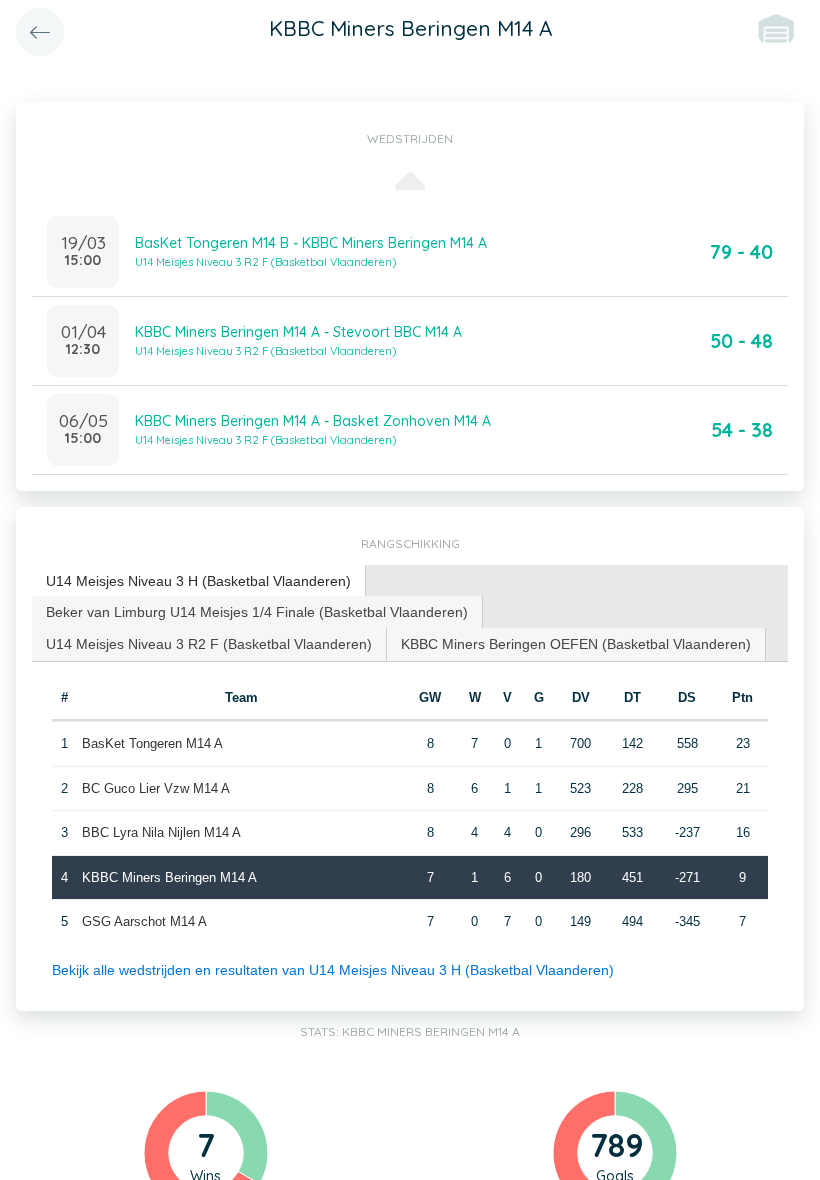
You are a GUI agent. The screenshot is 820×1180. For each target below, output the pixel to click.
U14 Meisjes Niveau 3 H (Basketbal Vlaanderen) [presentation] (198, 581)
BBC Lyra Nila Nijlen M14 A (161, 832)
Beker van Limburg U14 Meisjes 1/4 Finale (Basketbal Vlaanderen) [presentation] (257, 612)
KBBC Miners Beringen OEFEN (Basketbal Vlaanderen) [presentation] (576, 644)
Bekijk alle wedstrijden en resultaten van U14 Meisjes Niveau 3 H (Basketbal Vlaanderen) (333, 970)
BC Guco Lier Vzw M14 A (156, 788)
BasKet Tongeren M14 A (152, 743)
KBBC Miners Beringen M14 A (169, 877)
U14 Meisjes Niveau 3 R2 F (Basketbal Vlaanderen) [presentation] (209, 644)
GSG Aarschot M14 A (144, 921)
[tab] (199, 581)
